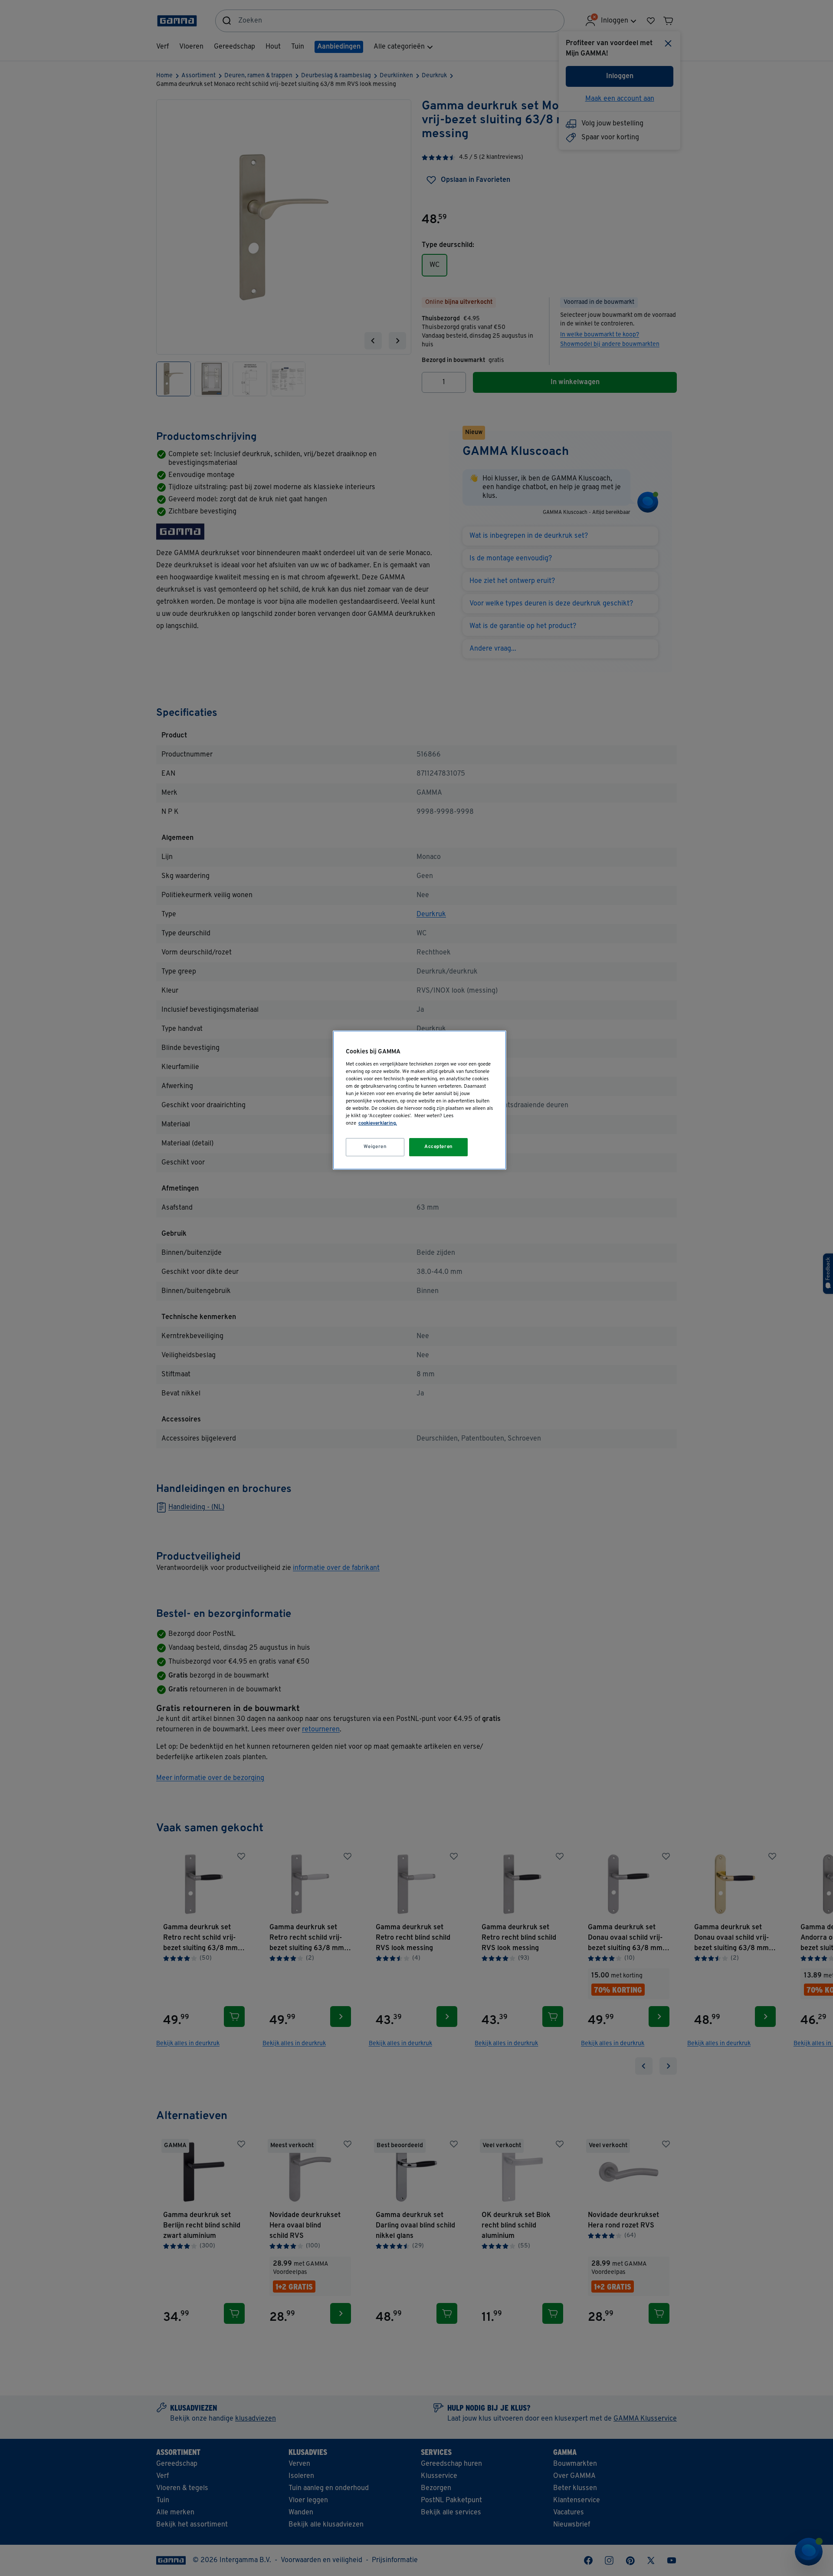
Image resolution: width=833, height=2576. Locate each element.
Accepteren (439, 1147)
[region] (420, 1100)
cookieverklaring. (378, 1123)
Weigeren (375, 1147)
